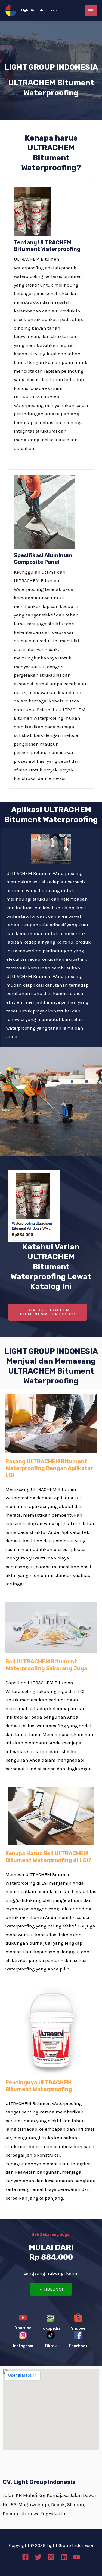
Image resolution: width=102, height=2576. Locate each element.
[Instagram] (51, 2557)
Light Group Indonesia (39, 10)
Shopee (78, 2329)
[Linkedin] (64, 2557)
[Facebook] (25, 2557)
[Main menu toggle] (91, 11)
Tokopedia (51, 2329)
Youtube (23, 2328)
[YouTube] (77, 2557)
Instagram (23, 2346)
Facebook (78, 2346)
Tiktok (51, 2346)
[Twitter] (38, 2557)
